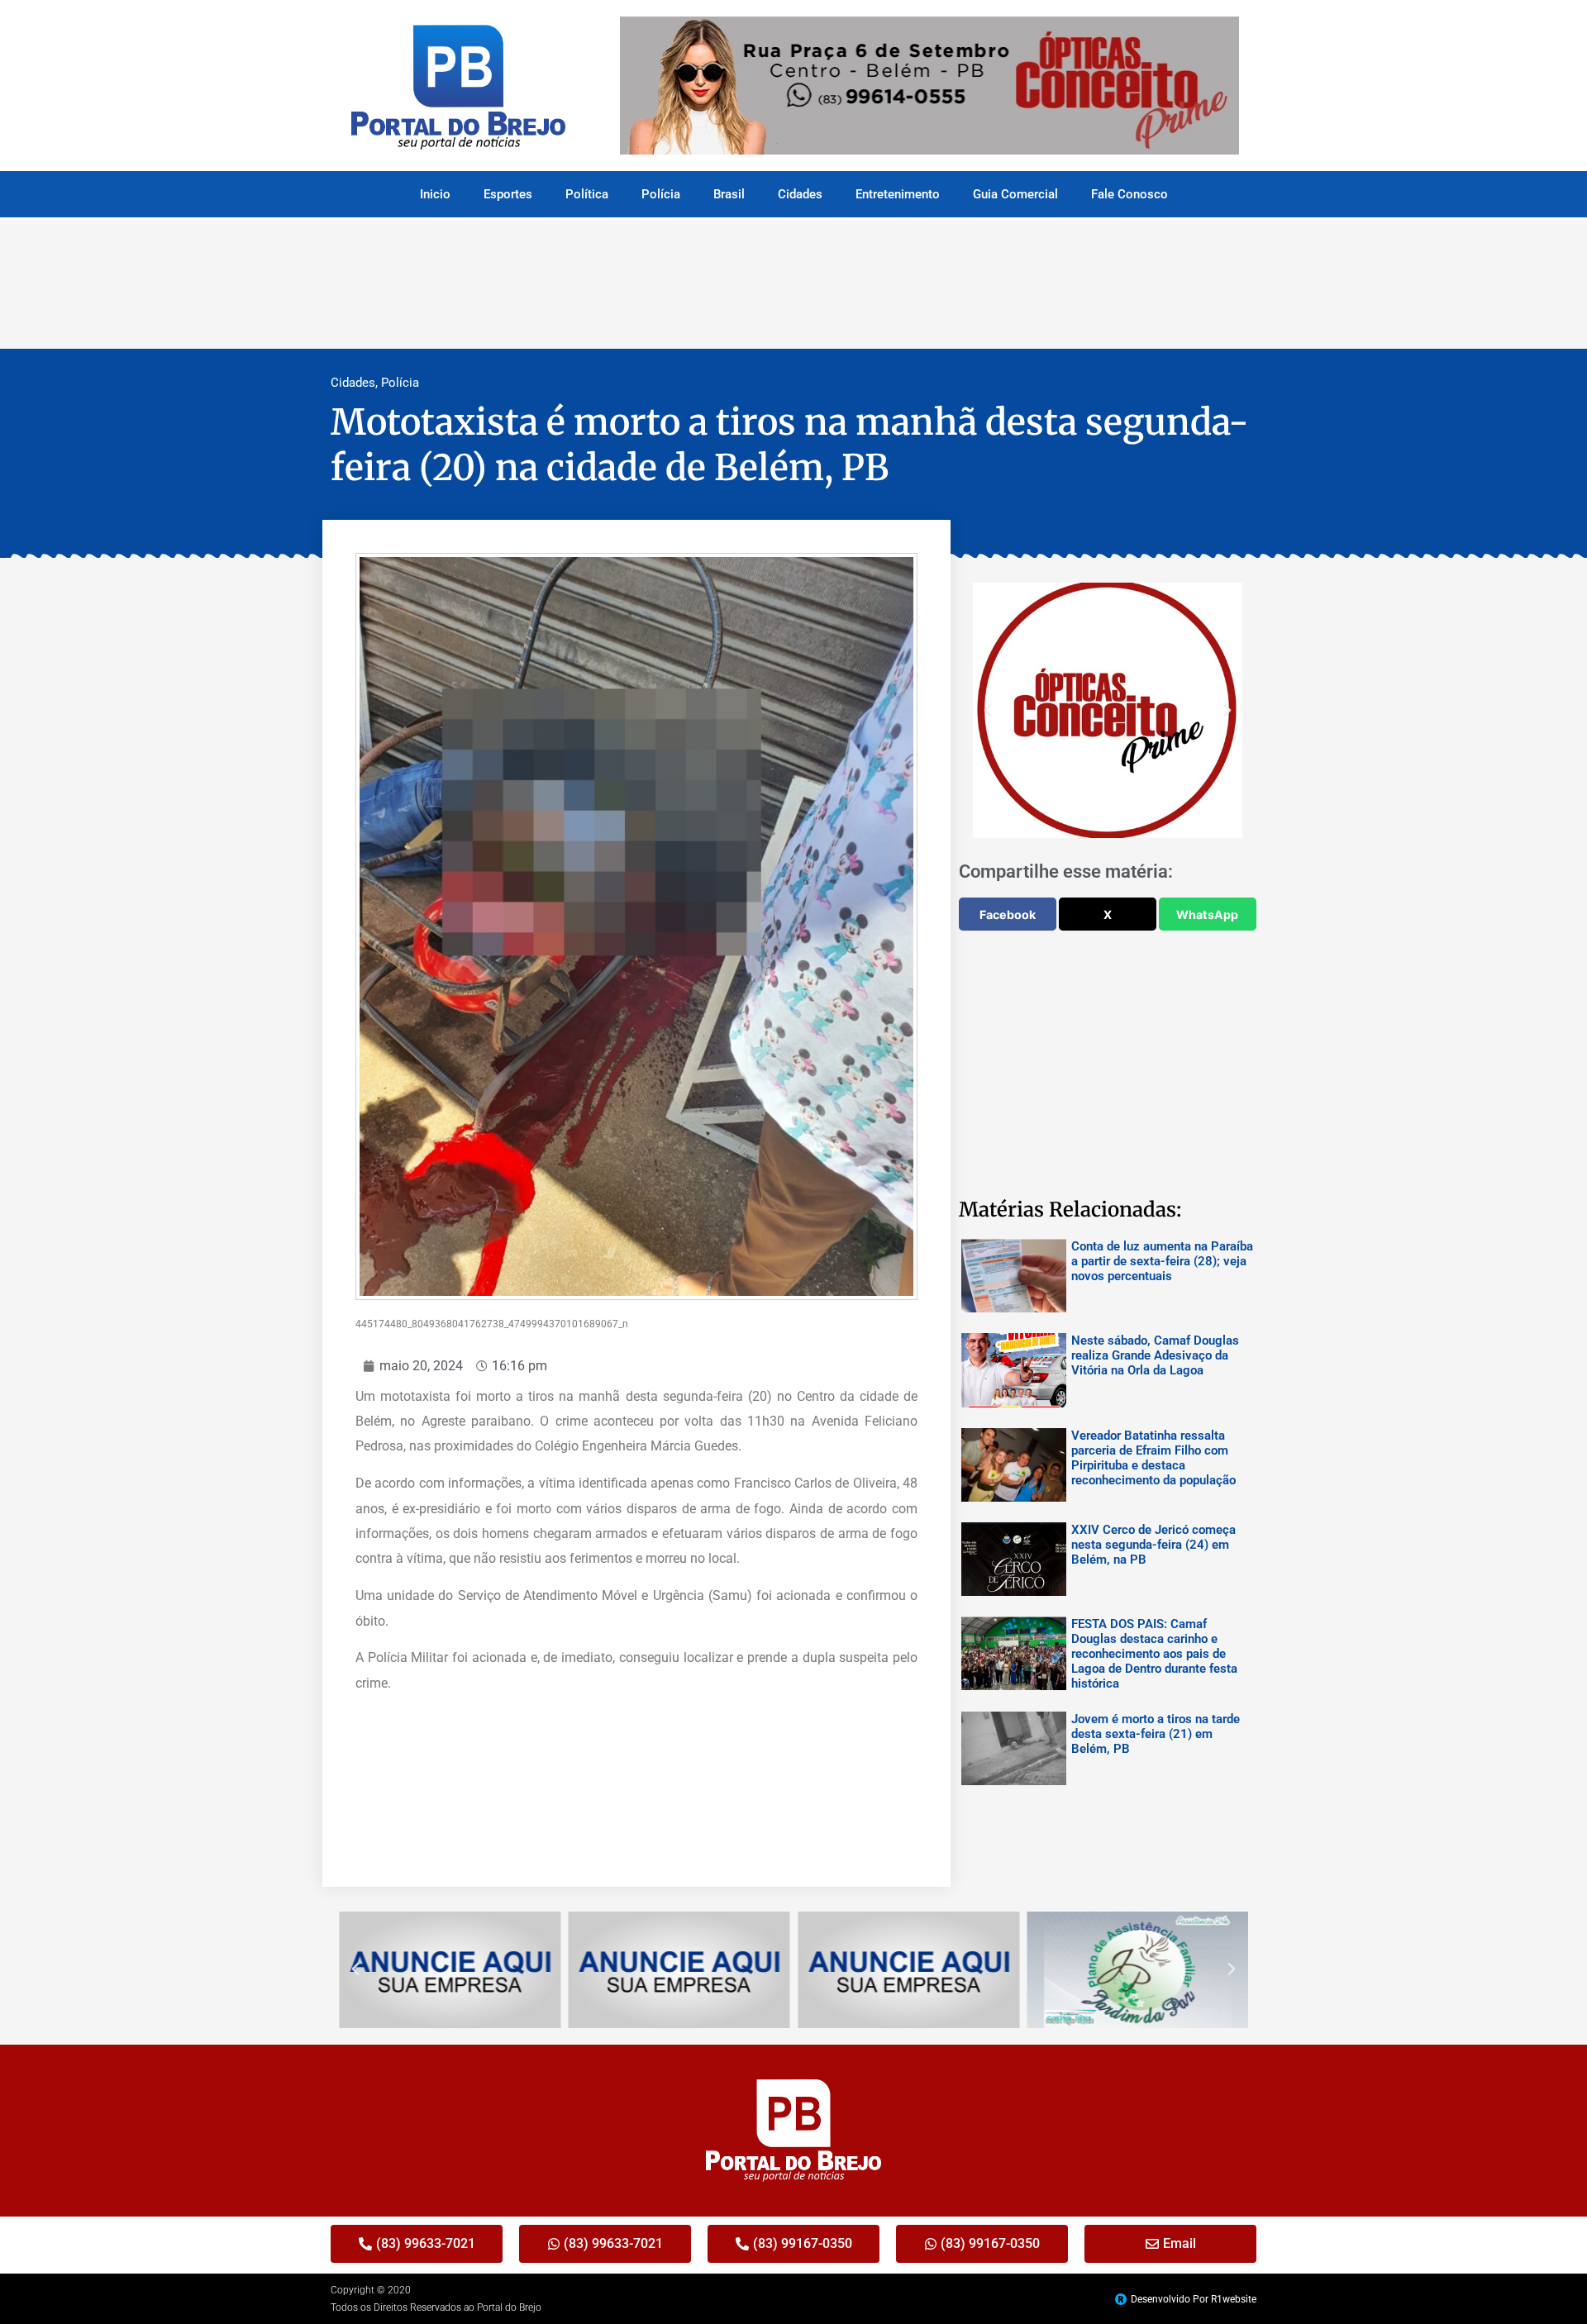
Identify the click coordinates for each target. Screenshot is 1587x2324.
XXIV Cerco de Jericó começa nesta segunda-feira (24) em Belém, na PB (1153, 1545)
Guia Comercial (1015, 194)
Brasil (729, 194)
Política (587, 194)
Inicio (435, 194)
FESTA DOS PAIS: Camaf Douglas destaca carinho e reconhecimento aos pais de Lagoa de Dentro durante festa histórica (1154, 1654)
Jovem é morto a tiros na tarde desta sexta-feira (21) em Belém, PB (1156, 1734)
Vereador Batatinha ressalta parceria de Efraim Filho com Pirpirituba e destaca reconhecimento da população (1153, 1458)
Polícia (661, 194)
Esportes (508, 194)
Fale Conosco (1129, 194)
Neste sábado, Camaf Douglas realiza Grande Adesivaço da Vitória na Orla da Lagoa (1155, 1355)
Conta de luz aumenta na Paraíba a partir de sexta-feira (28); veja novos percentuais (1162, 1261)
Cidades (800, 194)
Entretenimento (898, 194)
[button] (988, 711)
